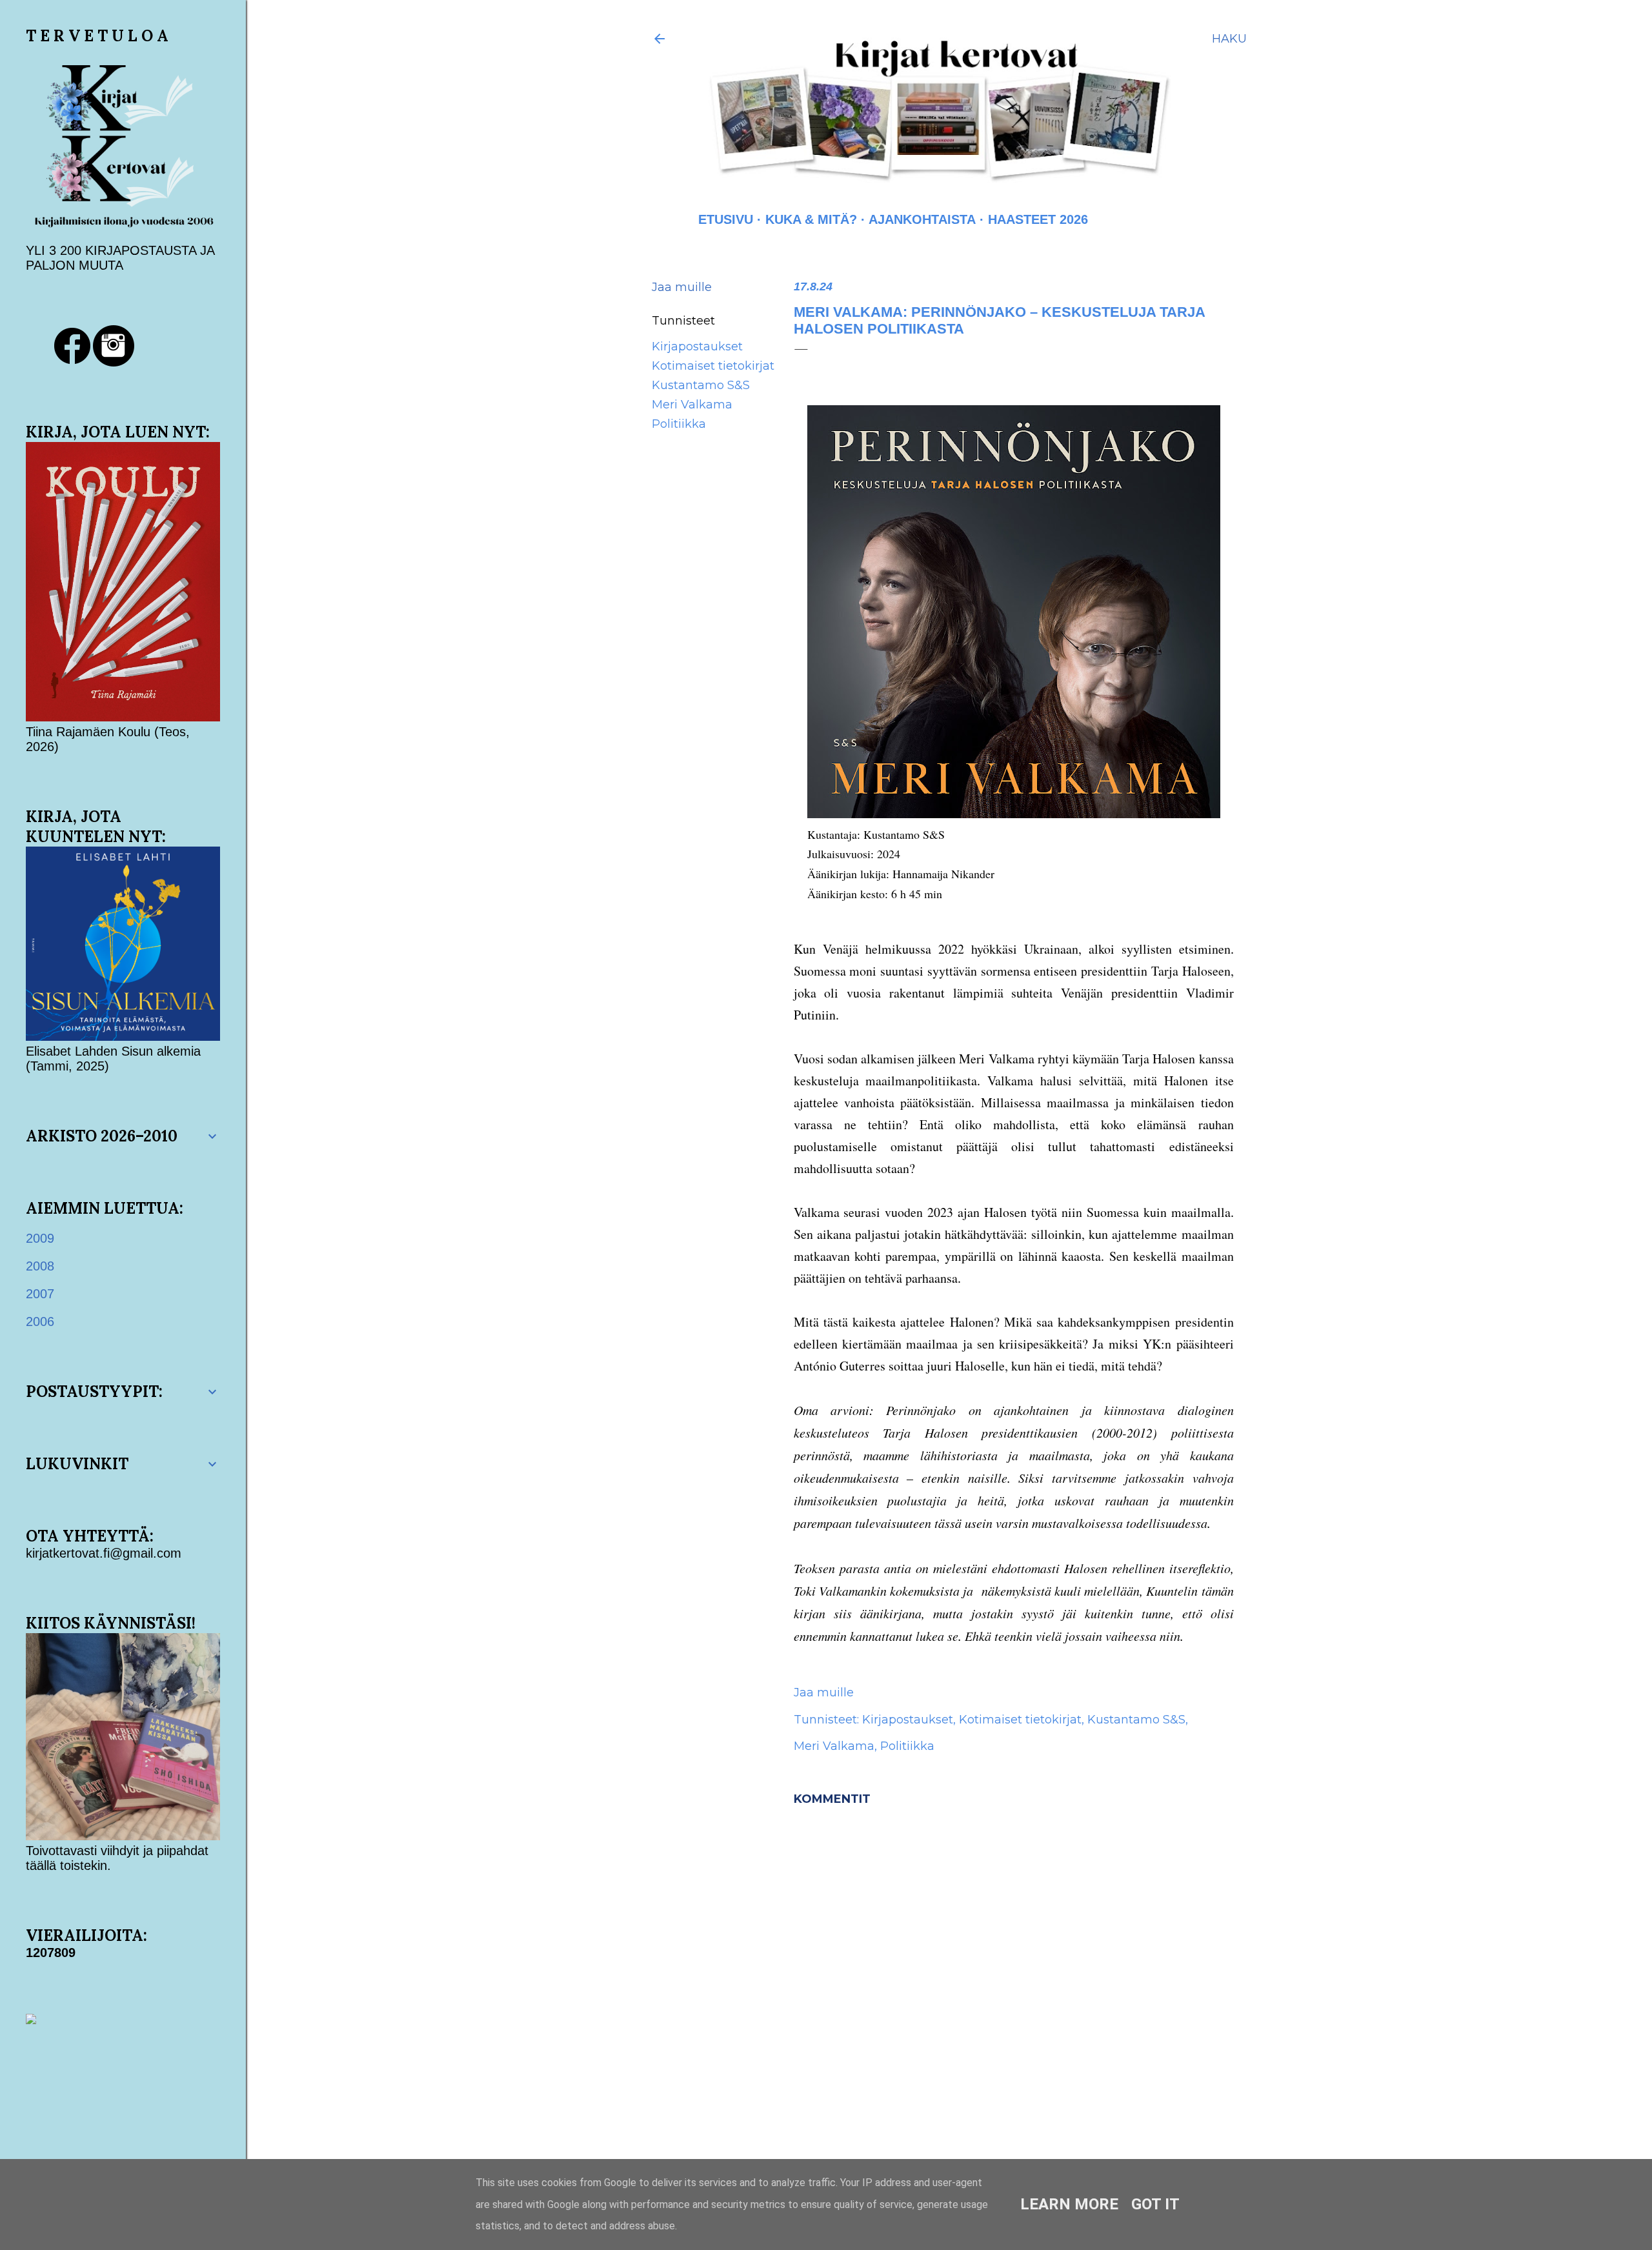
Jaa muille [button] (682, 287)
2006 (40, 1321)
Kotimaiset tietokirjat (713, 366)
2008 (40, 1266)
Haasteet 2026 (1038, 219)
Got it (1155, 2204)
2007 (40, 1294)
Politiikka (679, 424)
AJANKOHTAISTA (922, 219)
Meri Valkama (692, 405)
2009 (40, 1238)
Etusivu (726, 219)
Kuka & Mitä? (811, 219)
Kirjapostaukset (697, 347)
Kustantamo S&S (701, 385)
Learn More (1069, 2204)
